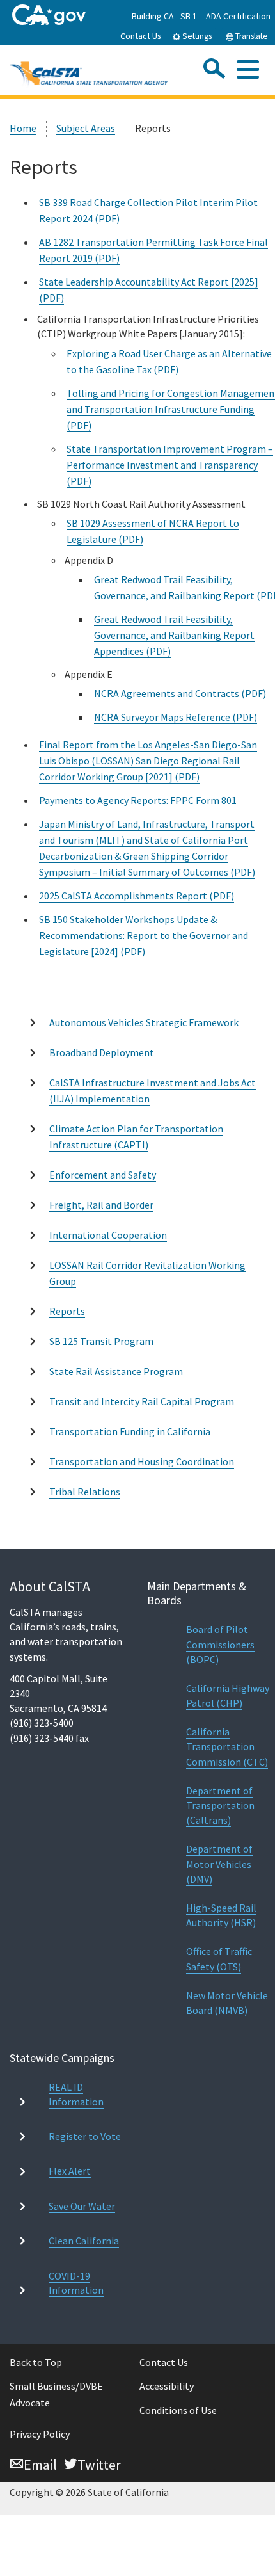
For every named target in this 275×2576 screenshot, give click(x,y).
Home (23, 128)
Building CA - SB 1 (164, 16)
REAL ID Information (76, 2094)
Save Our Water (82, 2206)
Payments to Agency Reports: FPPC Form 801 (138, 800)
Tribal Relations (85, 1492)
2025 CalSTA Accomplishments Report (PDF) (137, 896)
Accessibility (167, 2386)
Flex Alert (70, 2171)
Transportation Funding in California (130, 1431)
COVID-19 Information (76, 2283)
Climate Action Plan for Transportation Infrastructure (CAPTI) (136, 1137)
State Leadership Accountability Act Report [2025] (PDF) (149, 290)
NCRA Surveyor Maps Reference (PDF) (176, 717)
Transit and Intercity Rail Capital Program (142, 1401)
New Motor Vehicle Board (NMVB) (227, 2003)
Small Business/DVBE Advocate (56, 2394)
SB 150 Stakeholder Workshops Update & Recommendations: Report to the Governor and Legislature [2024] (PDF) (144, 935)
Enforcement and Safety (103, 1175)
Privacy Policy (40, 2434)
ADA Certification (238, 16)
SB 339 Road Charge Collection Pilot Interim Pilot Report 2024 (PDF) (148, 210)
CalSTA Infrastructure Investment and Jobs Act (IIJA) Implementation (153, 1091)
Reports (67, 1311)
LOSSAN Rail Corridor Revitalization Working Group (147, 1273)
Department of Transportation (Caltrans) (220, 1805)
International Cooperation (108, 1235)
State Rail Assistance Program (116, 1371)
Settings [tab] (196, 36)
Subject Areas (86, 128)
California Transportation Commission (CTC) (227, 1746)
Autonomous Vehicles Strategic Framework (144, 1022)
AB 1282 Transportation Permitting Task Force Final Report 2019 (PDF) (153, 250)
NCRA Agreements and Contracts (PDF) (180, 693)
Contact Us (141, 36)
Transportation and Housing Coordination (142, 1461)
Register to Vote (85, 2136)
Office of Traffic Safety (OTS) (219, 1959)
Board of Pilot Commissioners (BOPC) (220, 1644)
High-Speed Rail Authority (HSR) (221, 1915)
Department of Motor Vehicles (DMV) (219, 1864)
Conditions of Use (178, 2410)
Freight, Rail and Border (101, 1205)
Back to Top (36, 2362)
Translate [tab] (251, 36)
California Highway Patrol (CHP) (228, 1695)
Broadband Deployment (102, 1052)
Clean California (84, 2241)
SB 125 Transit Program (101, 1341)
